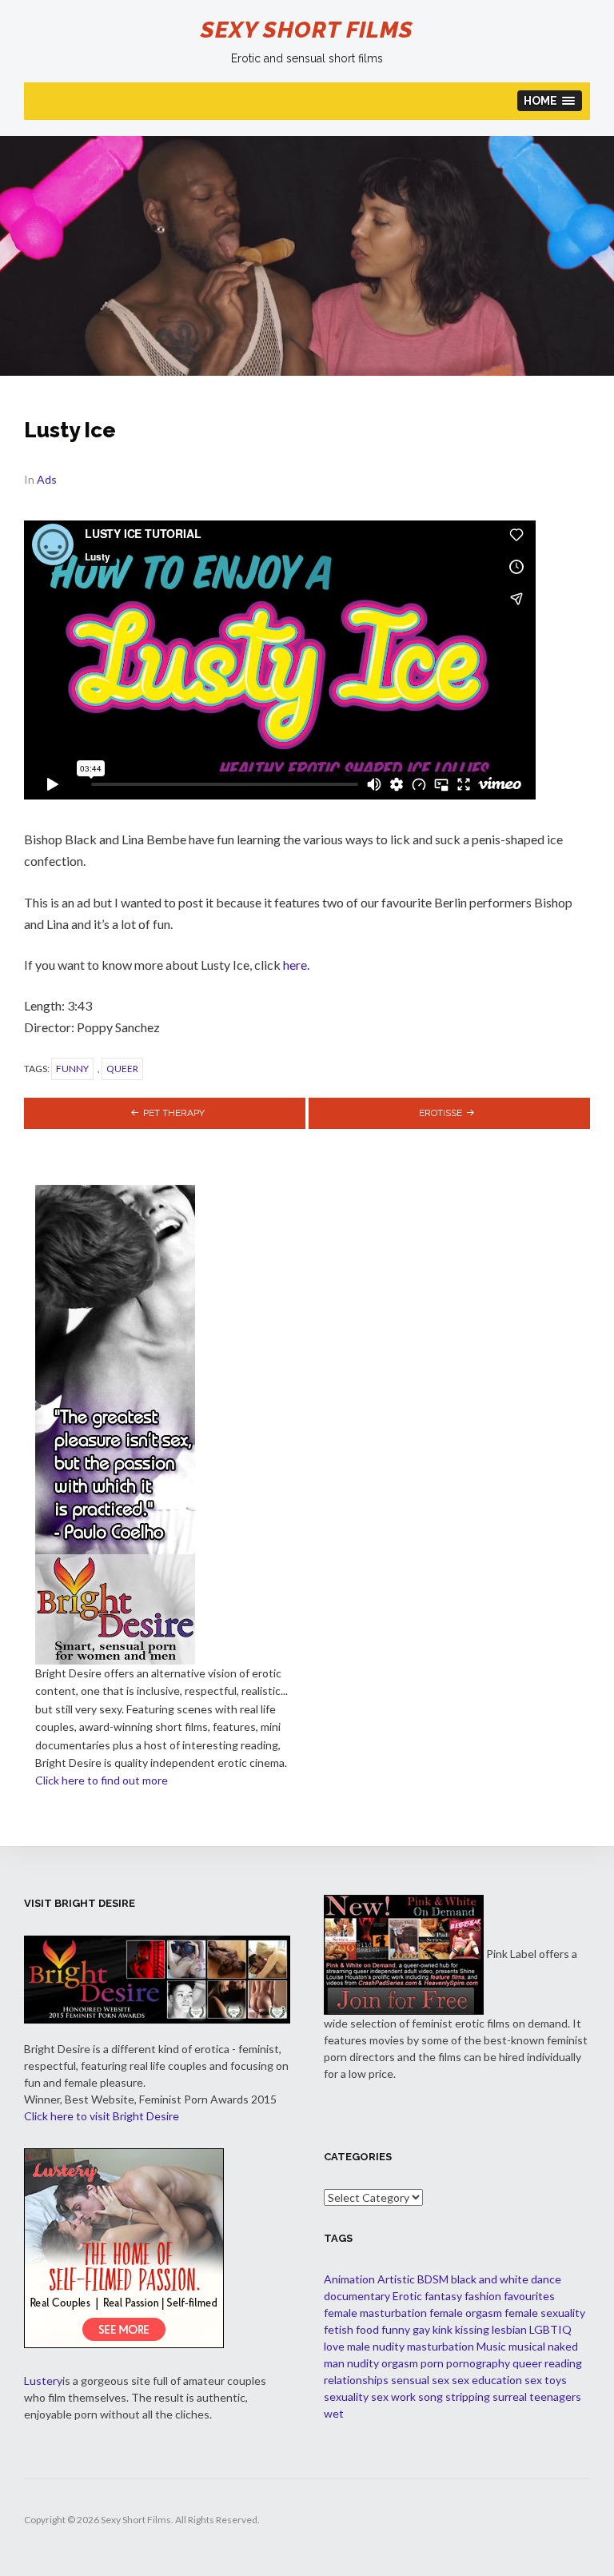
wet (334, 2413)
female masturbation (375, 2313)
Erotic (407, 2296)
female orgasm (466, 2313)
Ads (47, 479)
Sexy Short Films (307, 30)
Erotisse (441, 1113)
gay (421, 2329)
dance (546, 2279)
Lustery (43, 2381)
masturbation (441, 2346)
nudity (363, 2363)
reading (563, 2363)
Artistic (396, 2279)
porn (432, 2363)
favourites (529, 2296)
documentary (357, 2296)
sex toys (546, 2380)
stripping (468, 2397)
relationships (356, 2380)
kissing (472, 2329)
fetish (339, 2329)
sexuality (346, 2397)
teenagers (555, 2397)
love (334, 2346)
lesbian (509, 2329)
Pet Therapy (174, 1113)
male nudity (376, 2346)
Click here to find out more (102, 1780)
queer (122, 1069)
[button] (550, 101)
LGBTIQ (550, 2329)
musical (527, 2346)
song (431, 2397)
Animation (349, 2279)
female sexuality (545, 2313)
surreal (510, 2397)
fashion (483, 2296)
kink (443, 2329)
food (367, 2329)
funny (72, 1069)
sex (441, 2380)
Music (491, 2346)
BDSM (433, 2279)
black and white (490, 2279)
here (295, 965)
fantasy (443, 2296)
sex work (393, 2397)
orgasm (400, 2363)
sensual (410, 2380)
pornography (478, 2363)
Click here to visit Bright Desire (102, 2116)
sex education (487, 2380)
